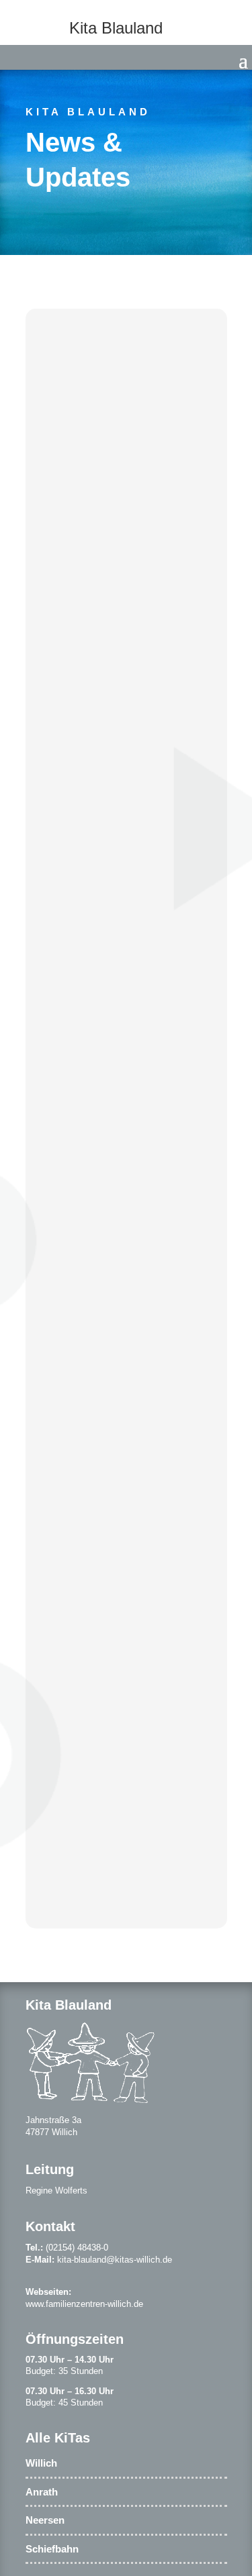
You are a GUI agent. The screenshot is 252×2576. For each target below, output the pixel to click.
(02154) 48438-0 (77, 2248)
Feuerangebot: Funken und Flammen (108, 758)
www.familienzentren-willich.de (84, 2304)
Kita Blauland (88, 112)
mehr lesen (83, 557)
